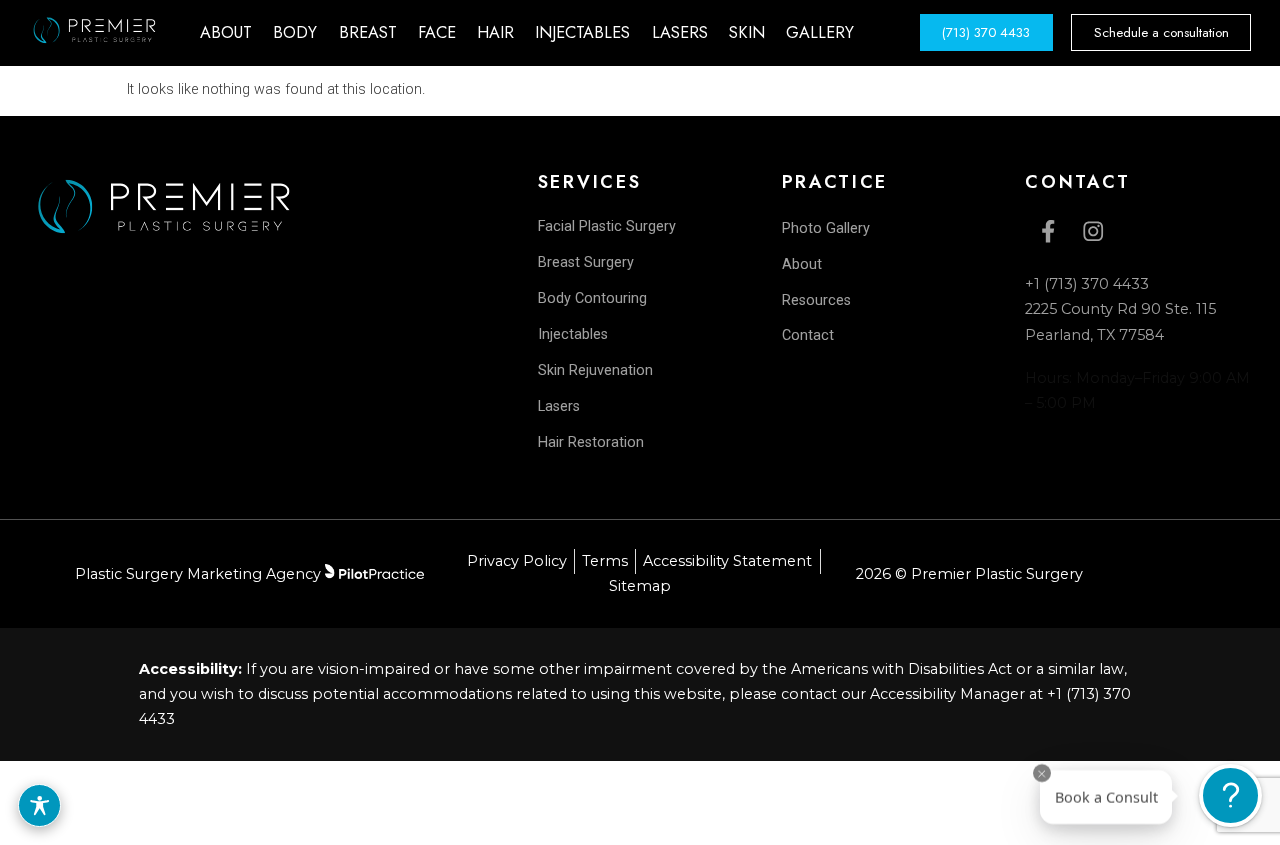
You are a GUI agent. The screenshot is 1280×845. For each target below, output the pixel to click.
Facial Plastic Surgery (607, 226)
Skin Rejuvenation (595, 370)
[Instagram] (1092, 231)
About (802, 264)
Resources (816, 300)
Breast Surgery (586, 262)
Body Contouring (592, 298)
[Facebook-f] (1047, 231)
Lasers (559, 406)
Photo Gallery (826, 228)
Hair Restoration (591, 442)
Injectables (573, 334)
